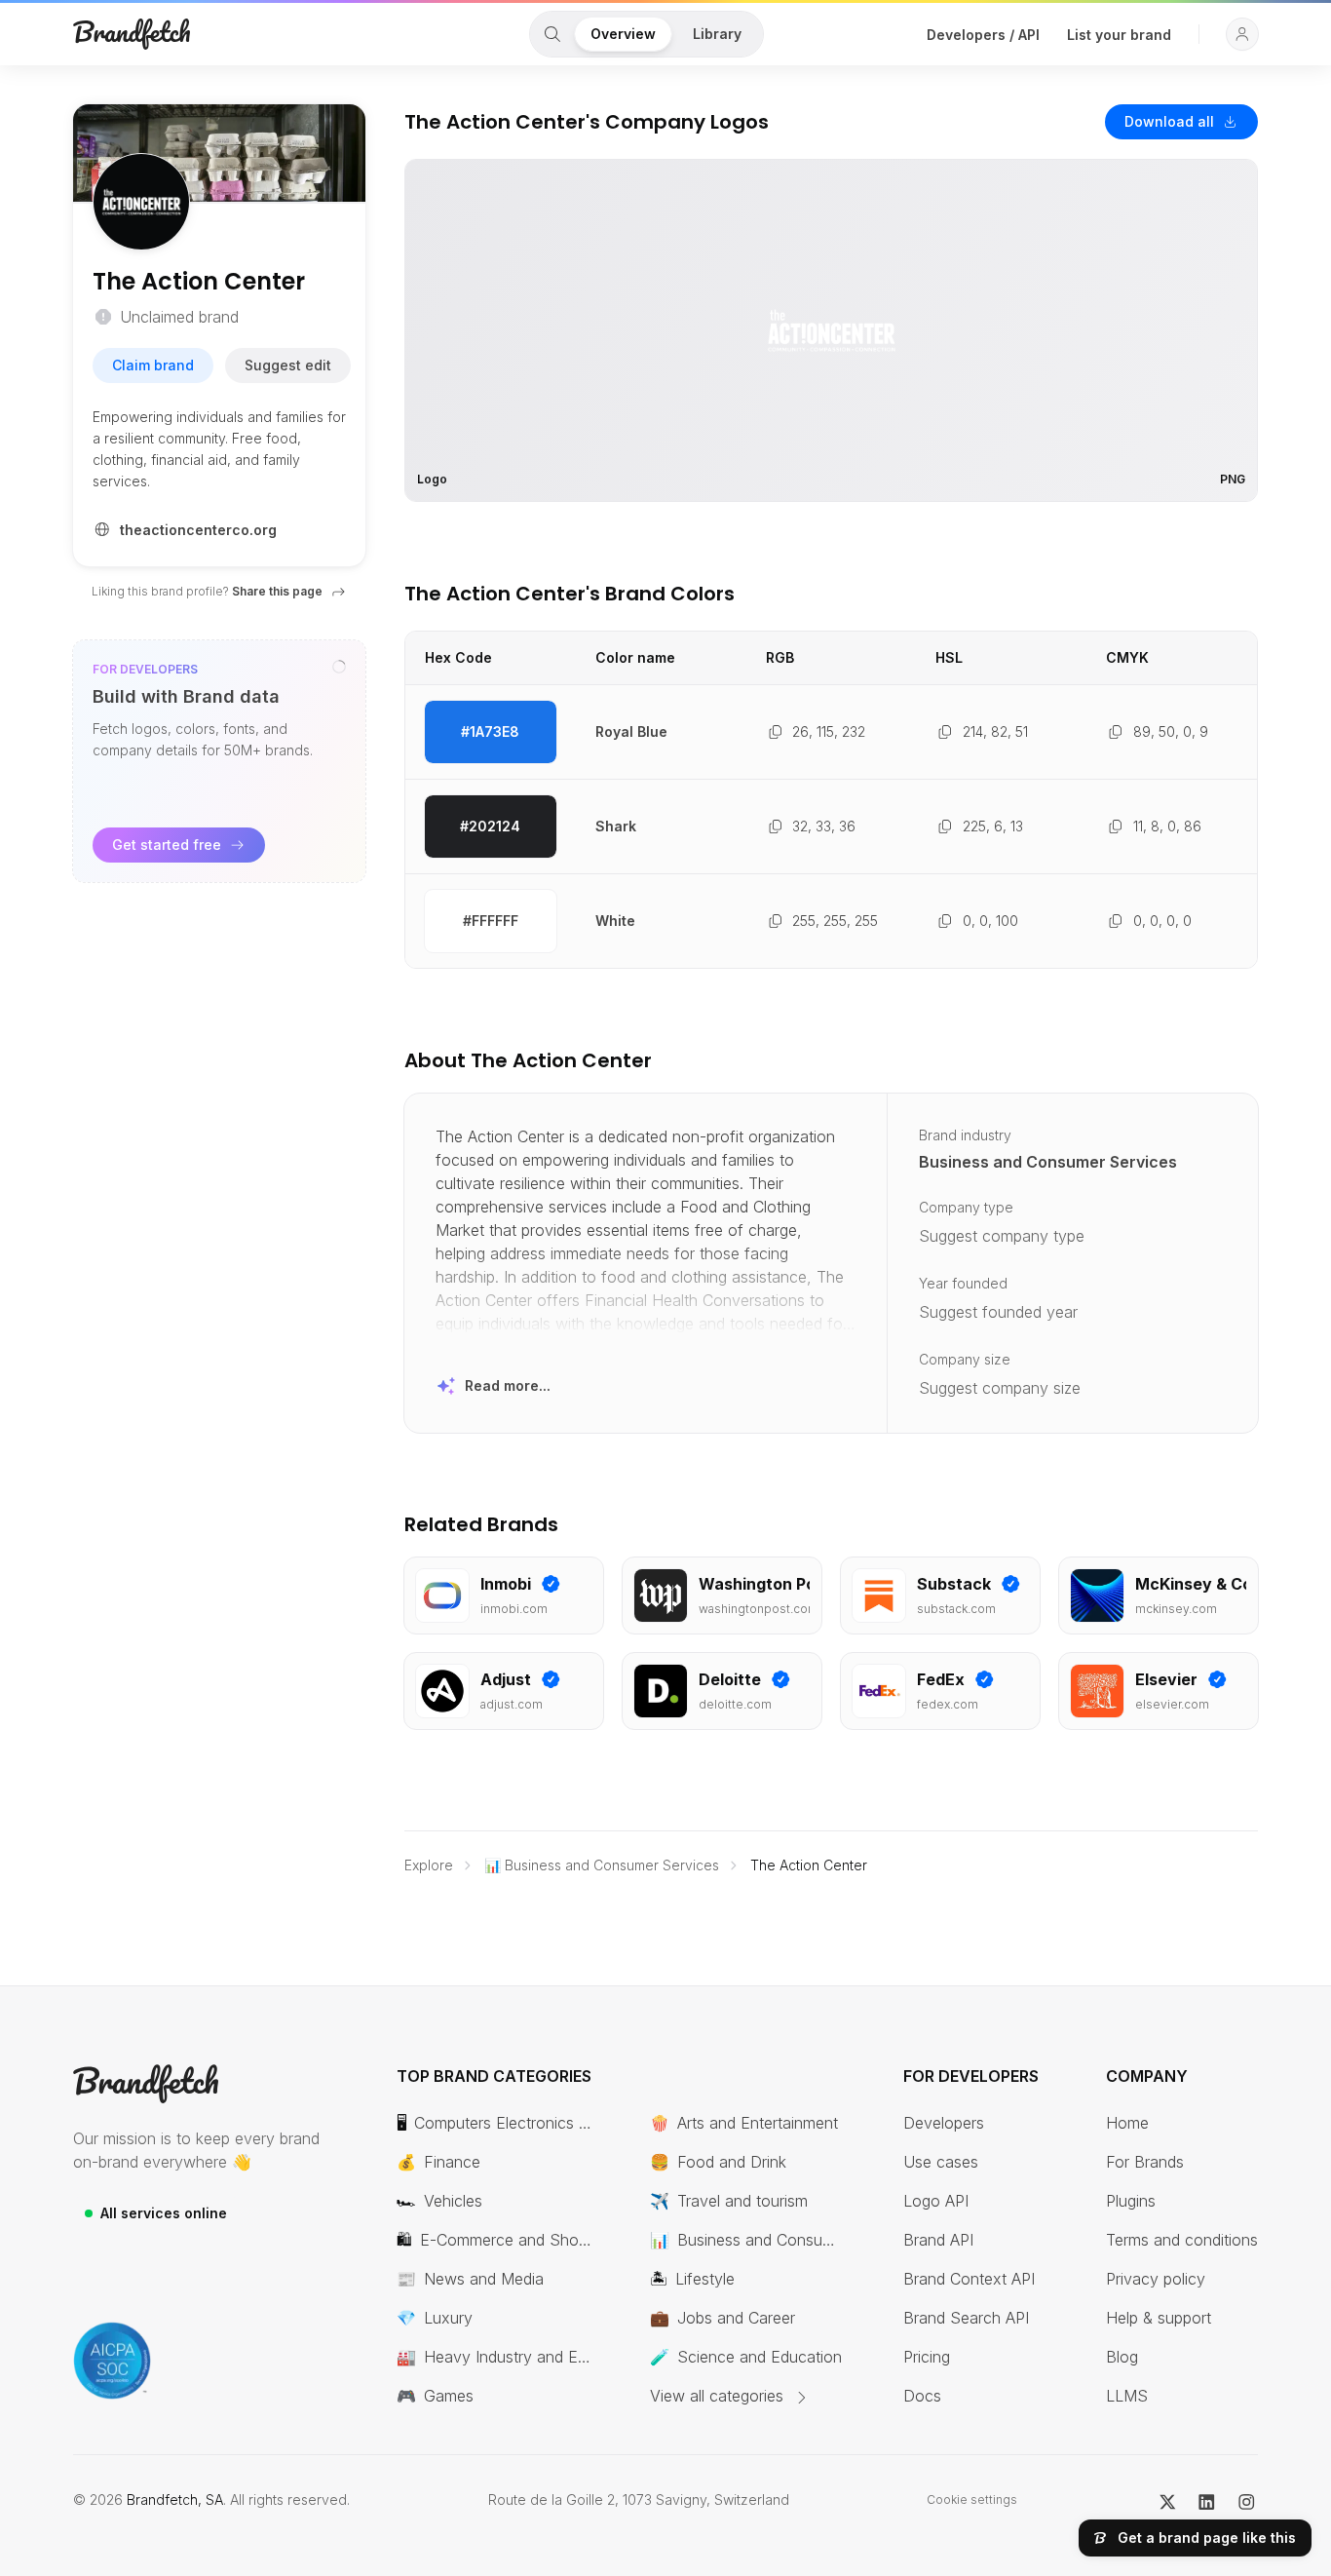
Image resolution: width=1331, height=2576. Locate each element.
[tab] (552, 34)
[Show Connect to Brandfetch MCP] (339, 667)
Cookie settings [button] (972, 2499)
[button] (1242, 34)
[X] (1168, 2500)
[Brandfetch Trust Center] (112, 2361)
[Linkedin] (1207, 2500)
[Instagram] (1247, 2500)
